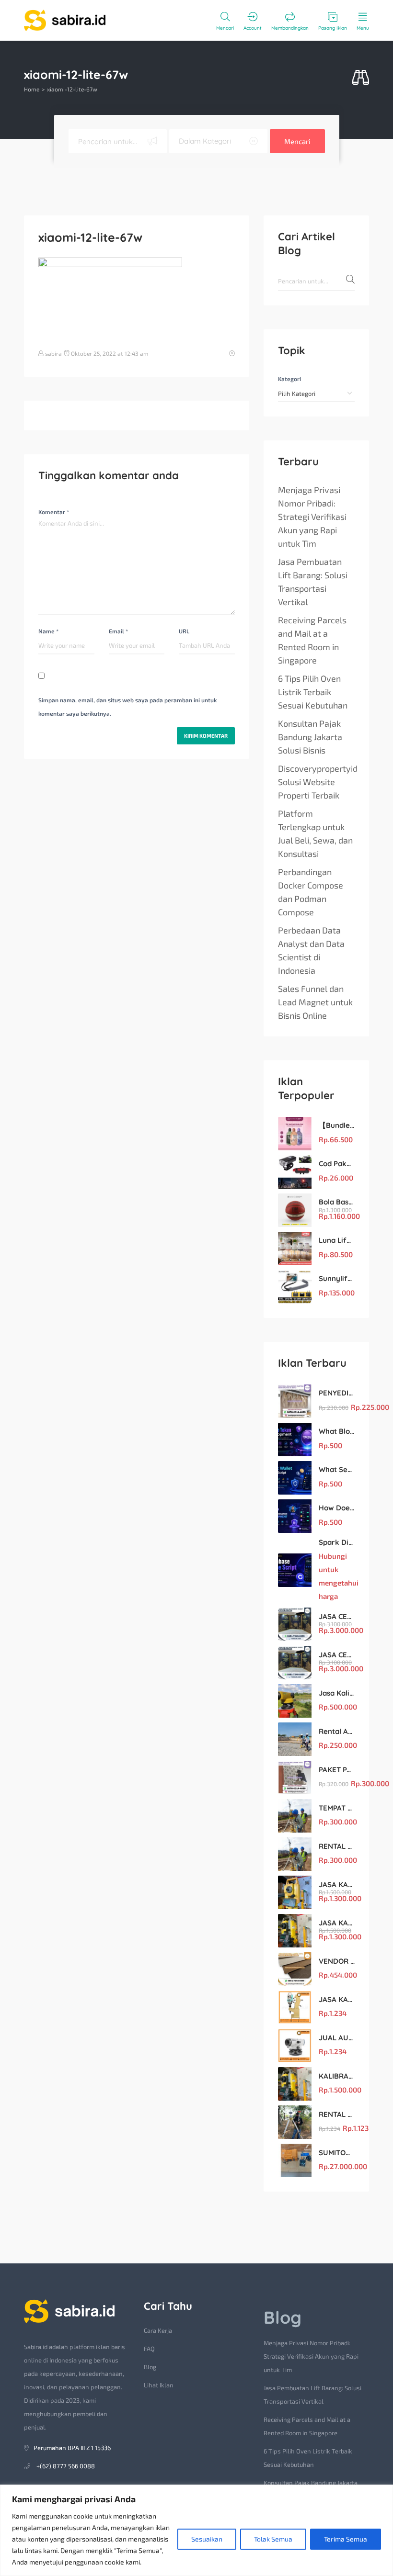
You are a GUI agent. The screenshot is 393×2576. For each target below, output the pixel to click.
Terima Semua (346, 2539)
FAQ (149, 2349)
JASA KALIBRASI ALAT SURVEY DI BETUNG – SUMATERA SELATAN (337, 1884)
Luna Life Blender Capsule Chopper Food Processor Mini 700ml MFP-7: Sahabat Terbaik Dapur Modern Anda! (337, 1240)
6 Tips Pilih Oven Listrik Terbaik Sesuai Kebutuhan (313, 692)
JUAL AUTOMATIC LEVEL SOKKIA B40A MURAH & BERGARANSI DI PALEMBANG (337, 2038)
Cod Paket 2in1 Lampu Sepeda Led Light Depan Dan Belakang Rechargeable (337, 1164)
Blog (150, 2367)
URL (184, 631)
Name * (48, 631)
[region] (196, 2530)
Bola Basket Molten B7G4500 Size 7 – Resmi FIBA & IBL (337, 1202)
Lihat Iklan (159, 2385)
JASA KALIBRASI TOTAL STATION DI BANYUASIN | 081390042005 (337, 1923)
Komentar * (54, 512)
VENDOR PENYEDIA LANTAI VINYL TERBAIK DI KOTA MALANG (337, 1961)
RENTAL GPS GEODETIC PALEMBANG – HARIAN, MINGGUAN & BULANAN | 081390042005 (337, 2114)
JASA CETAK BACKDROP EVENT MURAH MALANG (337, 1616)
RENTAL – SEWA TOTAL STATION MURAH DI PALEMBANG (337, 1846)
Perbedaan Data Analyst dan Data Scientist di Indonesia (311, 950)
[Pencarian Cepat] (361, 78)
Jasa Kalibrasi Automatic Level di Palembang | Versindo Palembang (337, 1693)
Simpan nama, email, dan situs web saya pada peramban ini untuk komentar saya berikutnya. (127, 707)
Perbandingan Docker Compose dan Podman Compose (311, 892)
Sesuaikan (207, 2539)
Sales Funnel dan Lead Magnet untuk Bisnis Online (315, 1002)
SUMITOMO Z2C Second (337, 2153)
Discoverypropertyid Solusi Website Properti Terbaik (318, 782)
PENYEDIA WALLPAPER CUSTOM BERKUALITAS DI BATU (337, 1393)
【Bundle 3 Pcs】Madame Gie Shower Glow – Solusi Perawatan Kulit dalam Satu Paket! (337, 1125)
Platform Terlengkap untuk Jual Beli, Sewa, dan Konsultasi (315, 833)
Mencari (297, 141)
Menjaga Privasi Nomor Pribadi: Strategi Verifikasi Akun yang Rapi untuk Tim (312, 517)
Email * (118, 631)
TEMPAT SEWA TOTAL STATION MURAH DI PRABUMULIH (337, 1808)
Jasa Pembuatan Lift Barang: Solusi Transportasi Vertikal (313, 582)
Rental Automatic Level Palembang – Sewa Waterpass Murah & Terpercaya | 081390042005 (337, 1731)
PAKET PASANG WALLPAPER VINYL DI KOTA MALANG (337, 1770)
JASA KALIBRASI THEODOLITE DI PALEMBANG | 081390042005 (337, 1999)
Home (32, 89)
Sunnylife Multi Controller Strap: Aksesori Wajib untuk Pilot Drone (337, 1278)
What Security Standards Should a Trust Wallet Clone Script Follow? (337, 1469)
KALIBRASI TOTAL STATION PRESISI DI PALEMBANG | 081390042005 (337, 2076)
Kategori (289, 379)
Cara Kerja (158, 2330)
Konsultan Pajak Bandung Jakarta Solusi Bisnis (310, 737)
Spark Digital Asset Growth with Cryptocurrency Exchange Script (337, 1542)
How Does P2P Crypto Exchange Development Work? (337, 1508)
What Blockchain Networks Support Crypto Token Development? (337, 1431)
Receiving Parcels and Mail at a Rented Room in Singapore (312, 640)
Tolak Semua (273, 2539)
